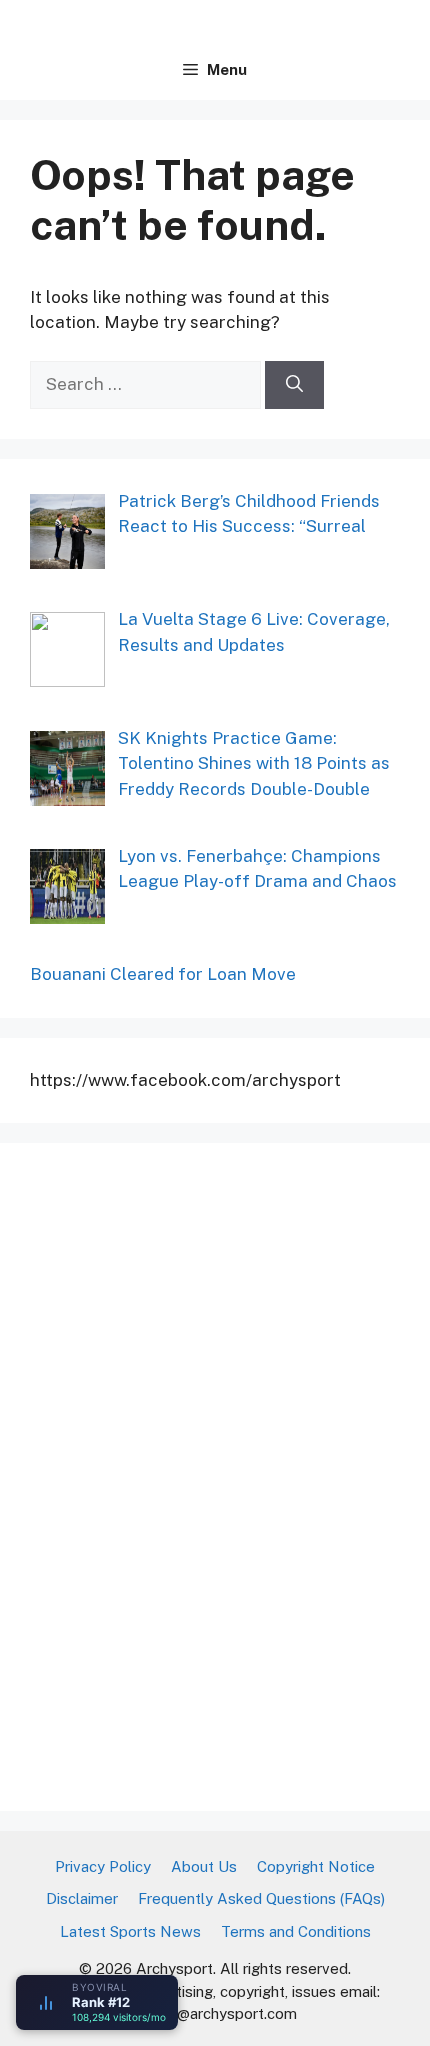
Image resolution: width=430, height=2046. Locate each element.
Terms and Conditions (296, 1931)
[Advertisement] (180, 1473)
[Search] (294, 385)
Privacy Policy (103, 1866)
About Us (204, 1866)
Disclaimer (82, 1898)
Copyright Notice (316, 1866)
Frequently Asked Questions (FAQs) (261, 1898)
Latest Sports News (130, 1931)
